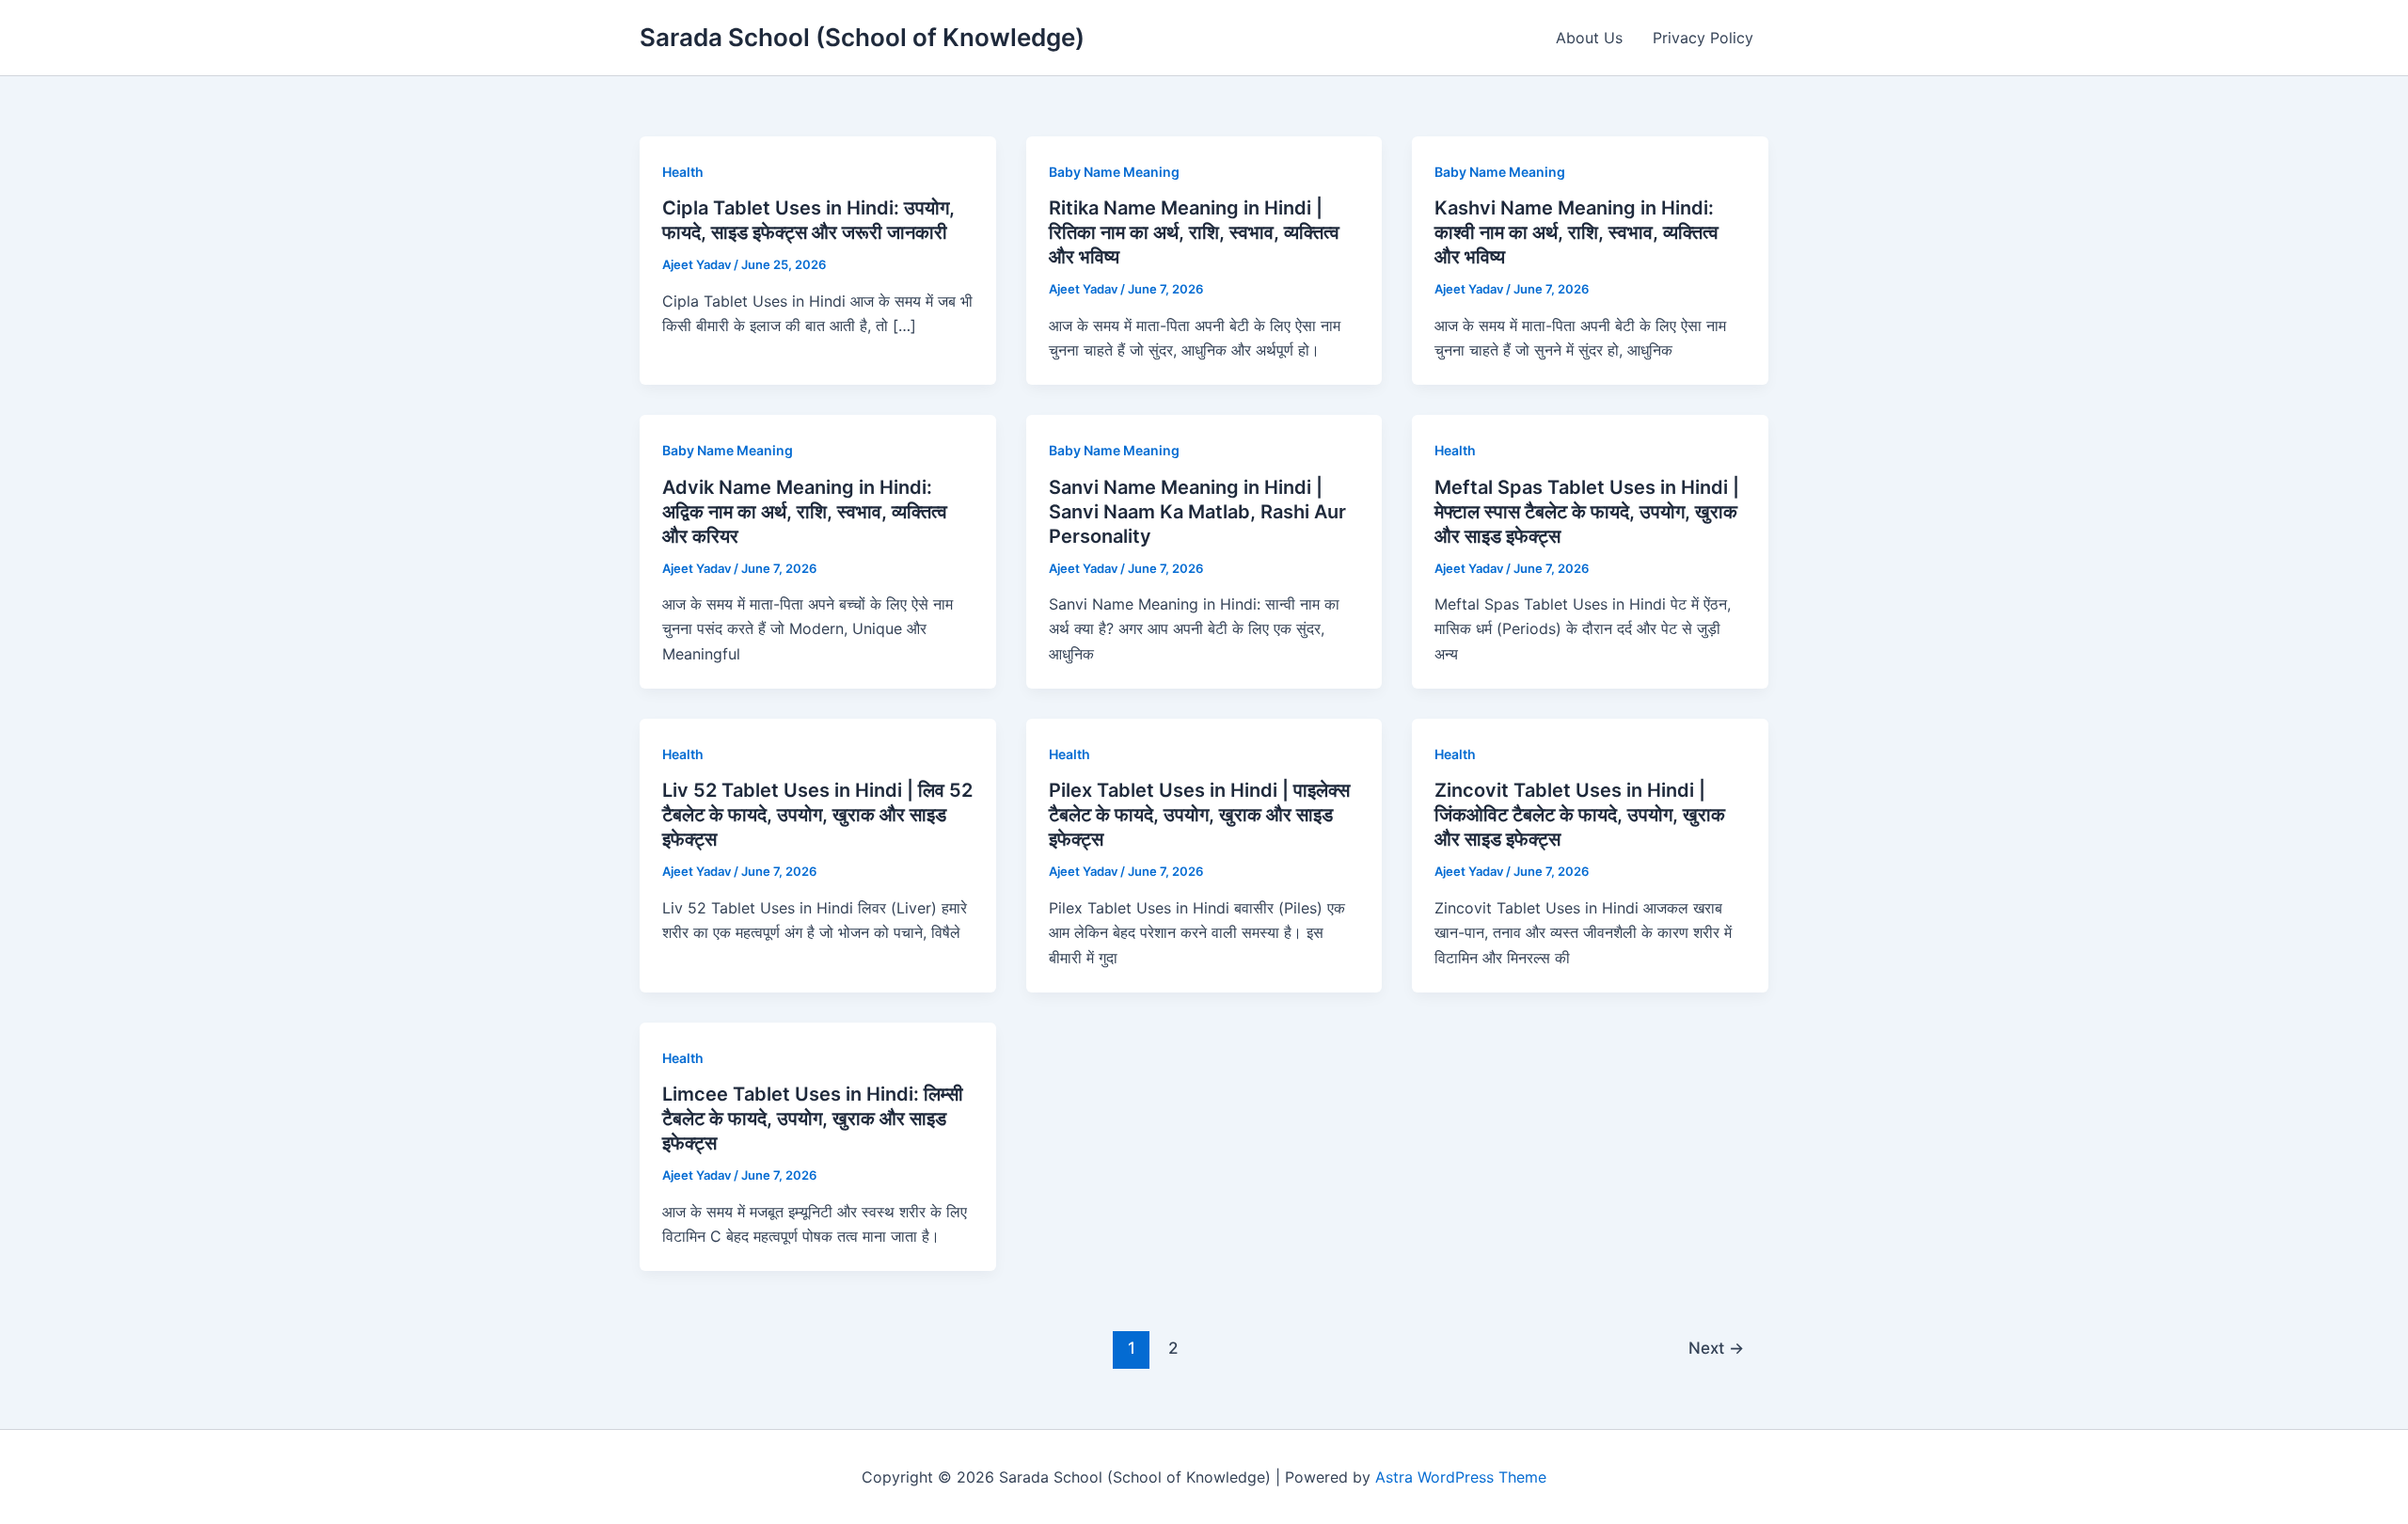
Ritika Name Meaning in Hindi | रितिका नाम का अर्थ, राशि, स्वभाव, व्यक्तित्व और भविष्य (1194, 232)
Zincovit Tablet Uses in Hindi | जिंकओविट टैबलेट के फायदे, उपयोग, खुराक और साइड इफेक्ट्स (1580, 815)
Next (1716, 1348)
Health (683, 172)
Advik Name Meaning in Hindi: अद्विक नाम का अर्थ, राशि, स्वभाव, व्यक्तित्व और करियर (805, 512)
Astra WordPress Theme (1461, 1477)
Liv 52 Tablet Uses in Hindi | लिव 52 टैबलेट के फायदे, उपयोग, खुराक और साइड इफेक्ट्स (817, 815)
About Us (1589, 38)
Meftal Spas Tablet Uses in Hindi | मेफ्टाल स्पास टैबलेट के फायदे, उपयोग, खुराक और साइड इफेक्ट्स (1587, 512)
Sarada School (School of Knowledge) (862, 37)
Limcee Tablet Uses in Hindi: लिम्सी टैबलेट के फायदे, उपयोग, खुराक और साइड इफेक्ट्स (813, 1119)
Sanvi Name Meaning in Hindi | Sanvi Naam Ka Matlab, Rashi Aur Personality (1197, 512)
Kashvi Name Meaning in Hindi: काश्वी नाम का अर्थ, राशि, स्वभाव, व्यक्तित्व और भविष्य (1576, 232)
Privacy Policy (1703, 38)
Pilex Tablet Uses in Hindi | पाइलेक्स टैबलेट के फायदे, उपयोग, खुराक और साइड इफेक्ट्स (1199, 815)
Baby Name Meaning (1114, 172)
